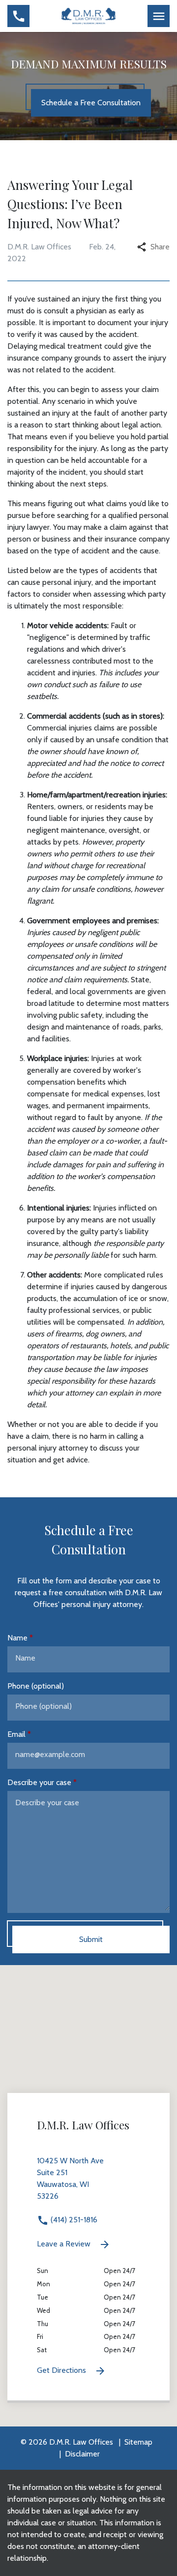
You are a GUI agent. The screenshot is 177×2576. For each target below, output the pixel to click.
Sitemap (138, 2442)
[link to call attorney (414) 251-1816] (18, 16)
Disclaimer (82, 2454)
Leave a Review (65, 2244)
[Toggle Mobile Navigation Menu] (159, 16)
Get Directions (62, 2370)
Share (160, 247)
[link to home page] (89, 15)
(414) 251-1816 (73, 2220)
